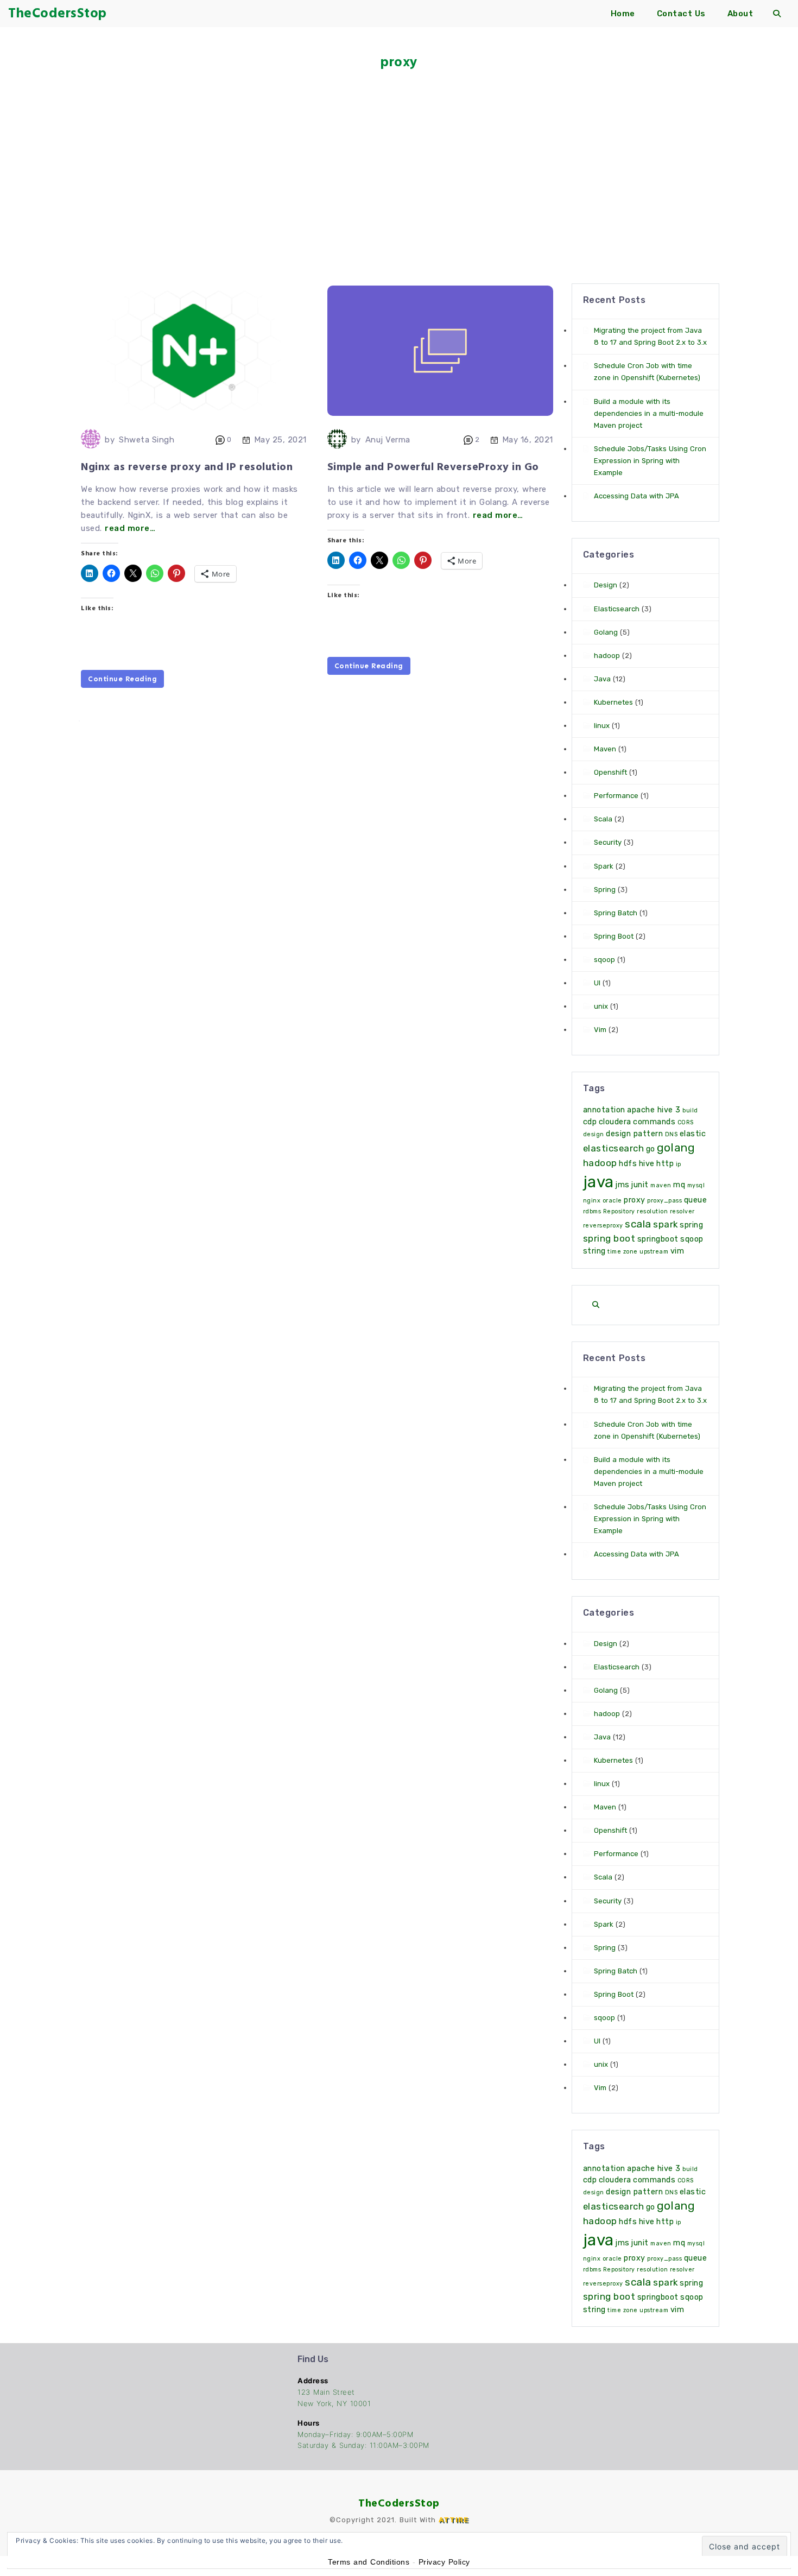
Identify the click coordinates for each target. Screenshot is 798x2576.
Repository (619, 1211)
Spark (604, 866)
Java (602, 679)
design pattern (634, 1134)
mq (679, 1185)
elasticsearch (614, 1148)
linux (602, 726)
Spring (605, 890)
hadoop (607, 656)
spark (666, 1224)
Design (606, 585)
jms (623, 1185)
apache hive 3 (654, 1110)
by (110, 440)
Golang (606, 632)
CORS (686, 1122)
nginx (592, 1201)
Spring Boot (614, 936)
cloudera (615, 1122)
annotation (604, 1110)
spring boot (609, 1238)
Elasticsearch (617, 609)
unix (601, 1006)
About (740, 14)
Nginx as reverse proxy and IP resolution (187, 467)
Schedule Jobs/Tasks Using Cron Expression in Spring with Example (650, 461)
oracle (612, 1201)
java (598, 1182)
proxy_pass (664, 1201)
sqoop (604, 960)
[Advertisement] (399, 163)
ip (679, 1164)
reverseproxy (603, 1226)
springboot (658, 1239)
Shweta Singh (147, 440)
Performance (616, 796)
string (594, 1251)
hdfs (628, 1164)
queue (696, 1200)
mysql (696, 1185)
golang (676, 1148)
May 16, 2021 (528, 440)
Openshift (610, 772)
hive (647, 1164)
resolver (682, 1211)
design (594, 1134)
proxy (635, 1200)
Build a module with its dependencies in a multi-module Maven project (649, 413)
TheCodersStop (399, 2503)
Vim (600, 1030)
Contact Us (681, 14)
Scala (603, 819)
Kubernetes (613, 702)
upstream (654, 1252)
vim (677, 1251)
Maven (605, 749)
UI (597, 983)
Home (623, 14)
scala (638, 1224)
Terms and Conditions (369, 2562)
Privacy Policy (444, 2562)
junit (640, 1185)
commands (654, 1122)
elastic (693, 1134)
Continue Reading (122, 679)
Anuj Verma (388, 440)
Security (608, 842)
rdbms (592, 1211)
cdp (590, 1122)
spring (691, 1225)
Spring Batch (616, 913)
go (651, 1149)
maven (661, 1185)
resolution (652, 1211)
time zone (623, 1252)
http (665, 1164)
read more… (130, 528)
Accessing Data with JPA (636, 496)
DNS (672, 1134)
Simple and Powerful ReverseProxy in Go (433, 467)
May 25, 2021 (280, 440)
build (690, 1110)
